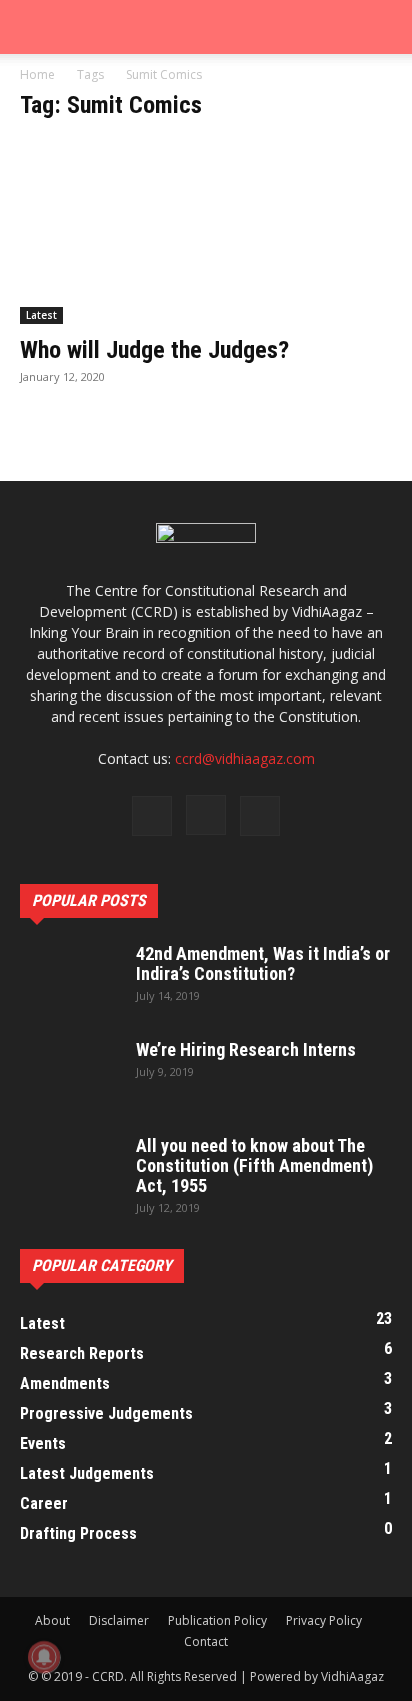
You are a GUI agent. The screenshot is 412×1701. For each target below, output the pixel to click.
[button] (34, 27)
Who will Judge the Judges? (154, 350)
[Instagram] (206, 815)
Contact (206, 1641)
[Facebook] (152, 816)
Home (37, 74)
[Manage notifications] (44, 1657)
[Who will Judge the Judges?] (206, 232)
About (52, 1620)
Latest (41, 315)
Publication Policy (217, 1620)
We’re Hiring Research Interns (246, 1049)
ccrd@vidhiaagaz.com (245, 758)
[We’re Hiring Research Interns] (70, 1075)
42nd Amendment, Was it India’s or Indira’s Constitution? (263, 963)
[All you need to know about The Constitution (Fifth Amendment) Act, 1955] (70, 1171)
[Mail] (260, 816)
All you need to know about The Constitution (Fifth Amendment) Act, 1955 (254, 1165)
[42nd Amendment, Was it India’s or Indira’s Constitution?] (70, 979)
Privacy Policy (324, 1620)
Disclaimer (119, 1620)
